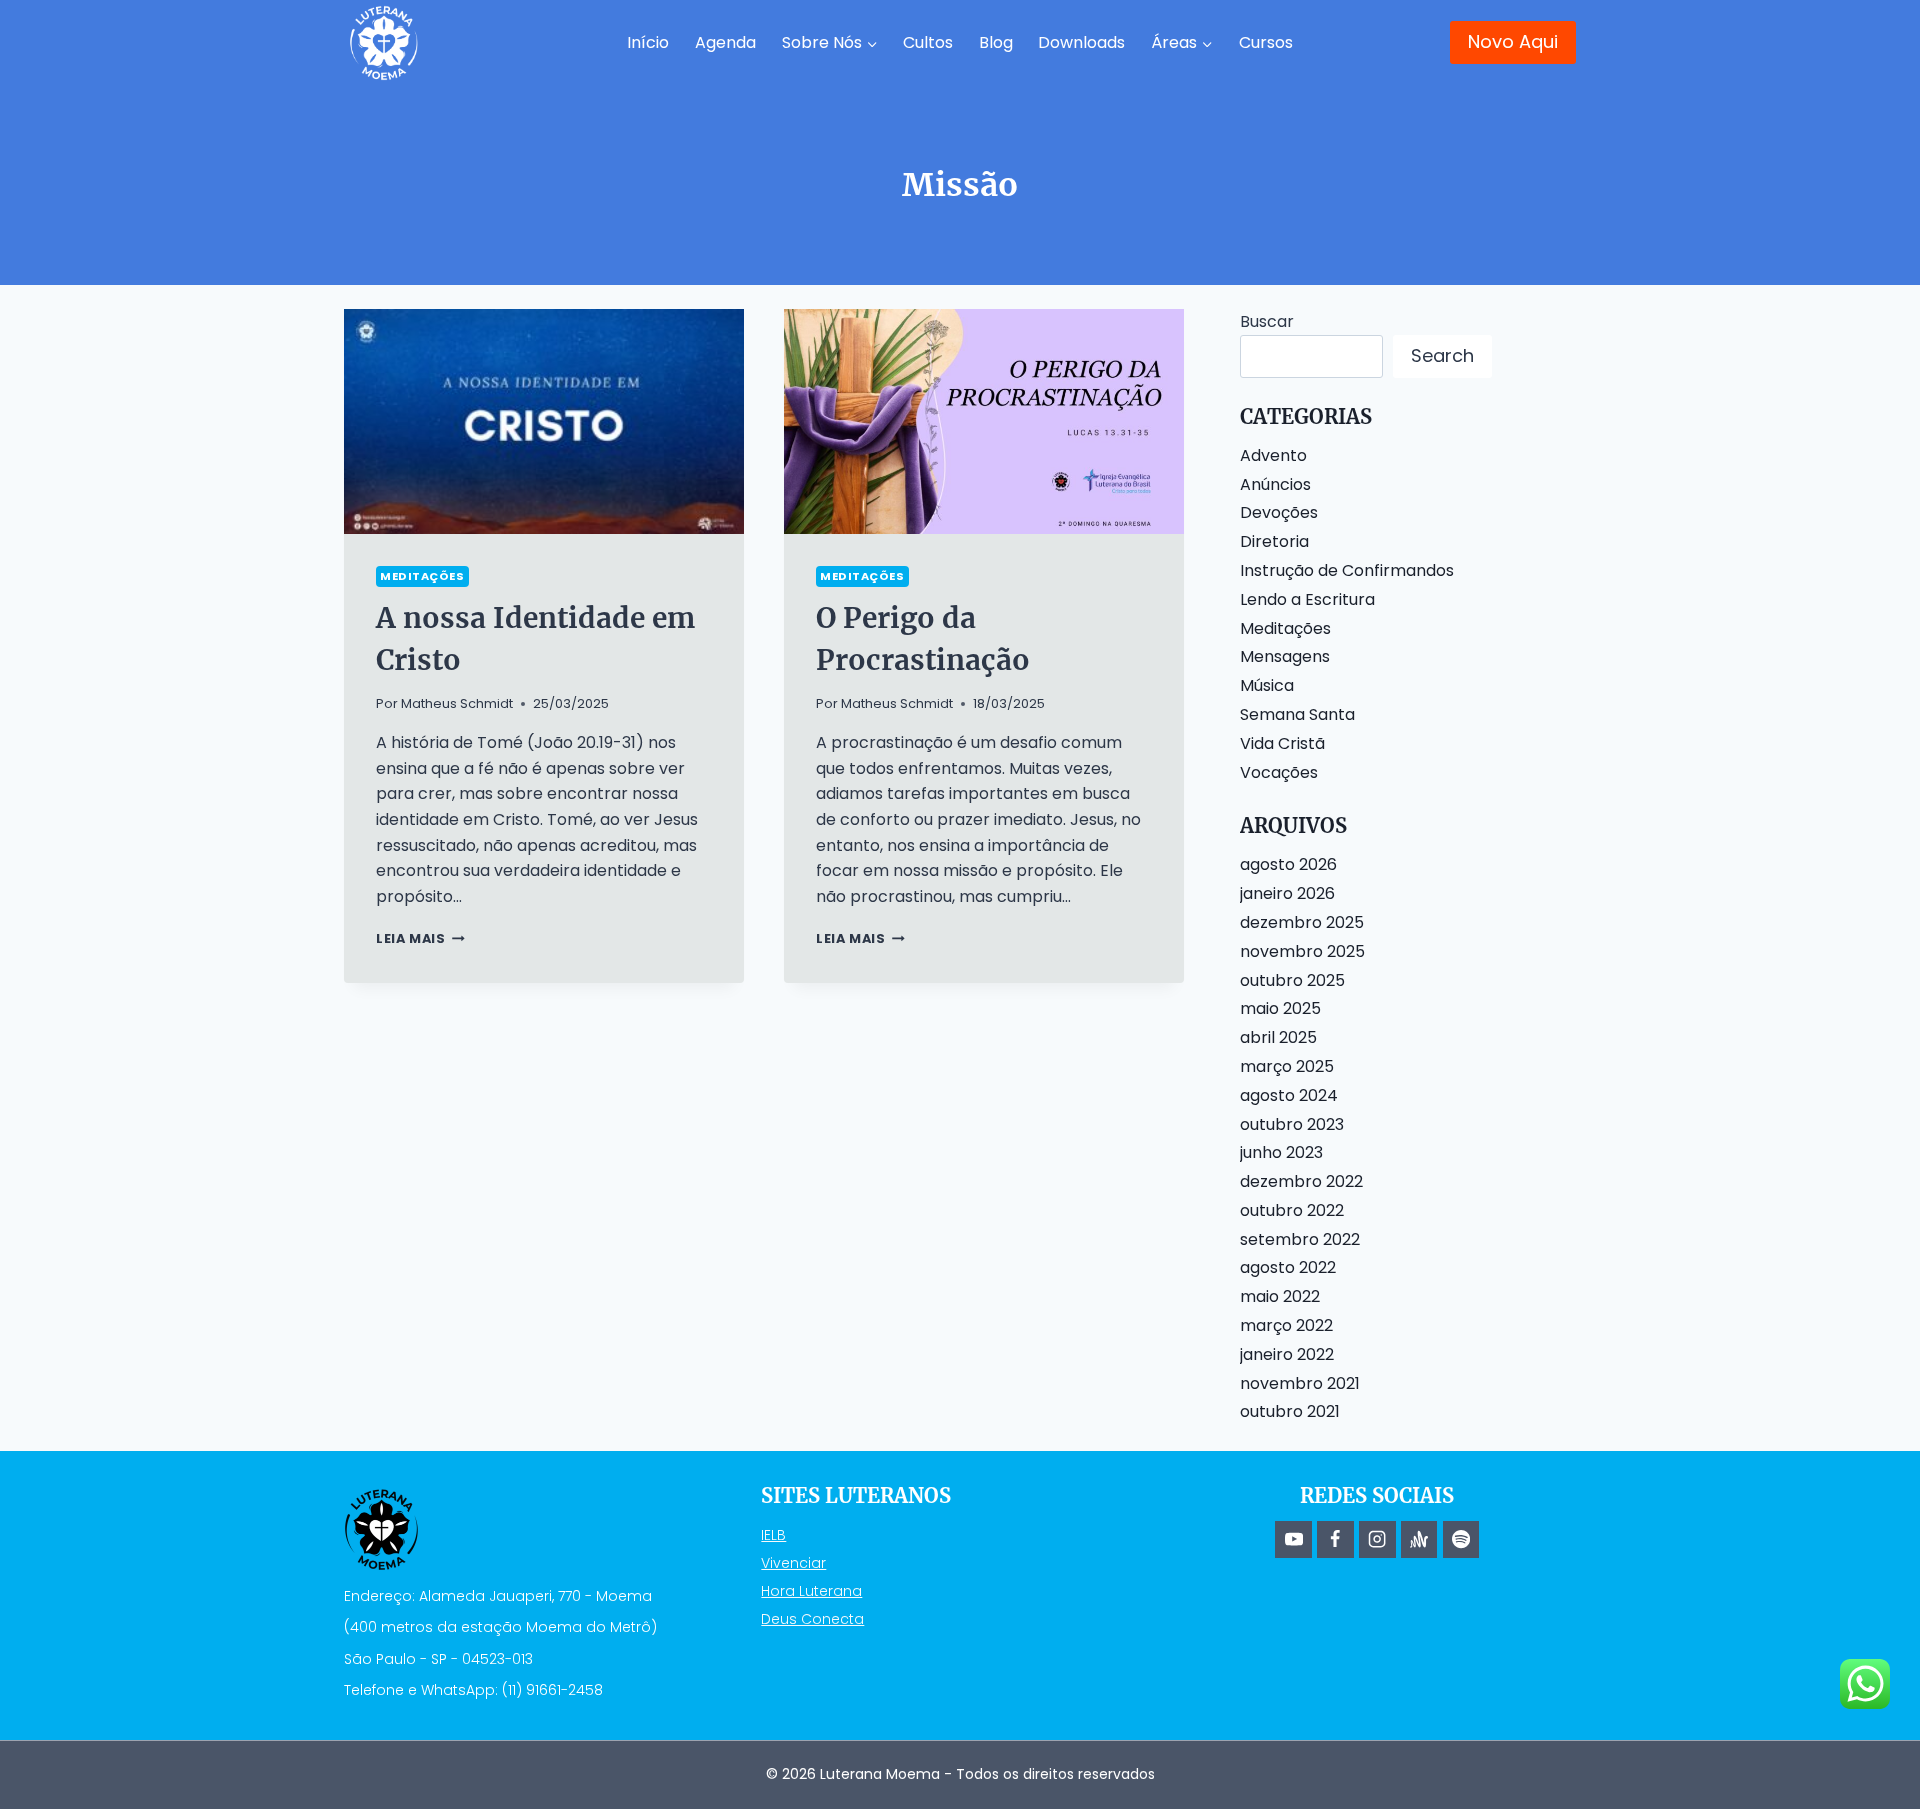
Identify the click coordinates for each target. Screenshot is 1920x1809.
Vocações (1279, 772)
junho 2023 (1281, 1152)
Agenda (725, 42)
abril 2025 (1278, 1037)
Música (1267, 685)
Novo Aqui (1513, 41)
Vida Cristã (1282, 743)
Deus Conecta (812, 1619)
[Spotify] (1461, 1539)
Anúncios (1275, 484)
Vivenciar (793, 1563)
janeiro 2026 (1287, 893)
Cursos (1266, 42)
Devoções (1279, 512)
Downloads (1081, 42)
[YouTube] (1293, 1539)
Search (1442, 355)
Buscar (1267, 321)
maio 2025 (1280, 1008)
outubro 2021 (1290, 1411)
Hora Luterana (811, 1591)
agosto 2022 (1288, 1267)
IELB (773, 1535)
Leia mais (420, 938)
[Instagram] (1377, 1539)
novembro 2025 (1302, 951)
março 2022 (1286, 1325)
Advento (1273, 455)
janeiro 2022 (1287, 1354)
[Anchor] (1419, 1539)
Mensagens (1285, 656)
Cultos (928, 42)
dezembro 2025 (1302, 922)
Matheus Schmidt (457, 703)
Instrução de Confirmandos (1347, 570)
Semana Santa (1297, 714)
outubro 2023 (1292, 1124)
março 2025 (1287, 1066)
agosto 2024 (1289, 1095)
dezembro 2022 (1301, 1181)
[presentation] (544, 421)
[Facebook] (1335, 1539)
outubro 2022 (1292, 1210)
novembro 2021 (1300, 1383)
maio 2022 (1280, 1296)
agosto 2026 (1288, 864)
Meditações (422, 576)
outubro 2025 (1292, 980)
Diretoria (1274, 541)
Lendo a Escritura (1307, 599)
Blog (996, 42)
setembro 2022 (1300, 1239)
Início (648, 42)
